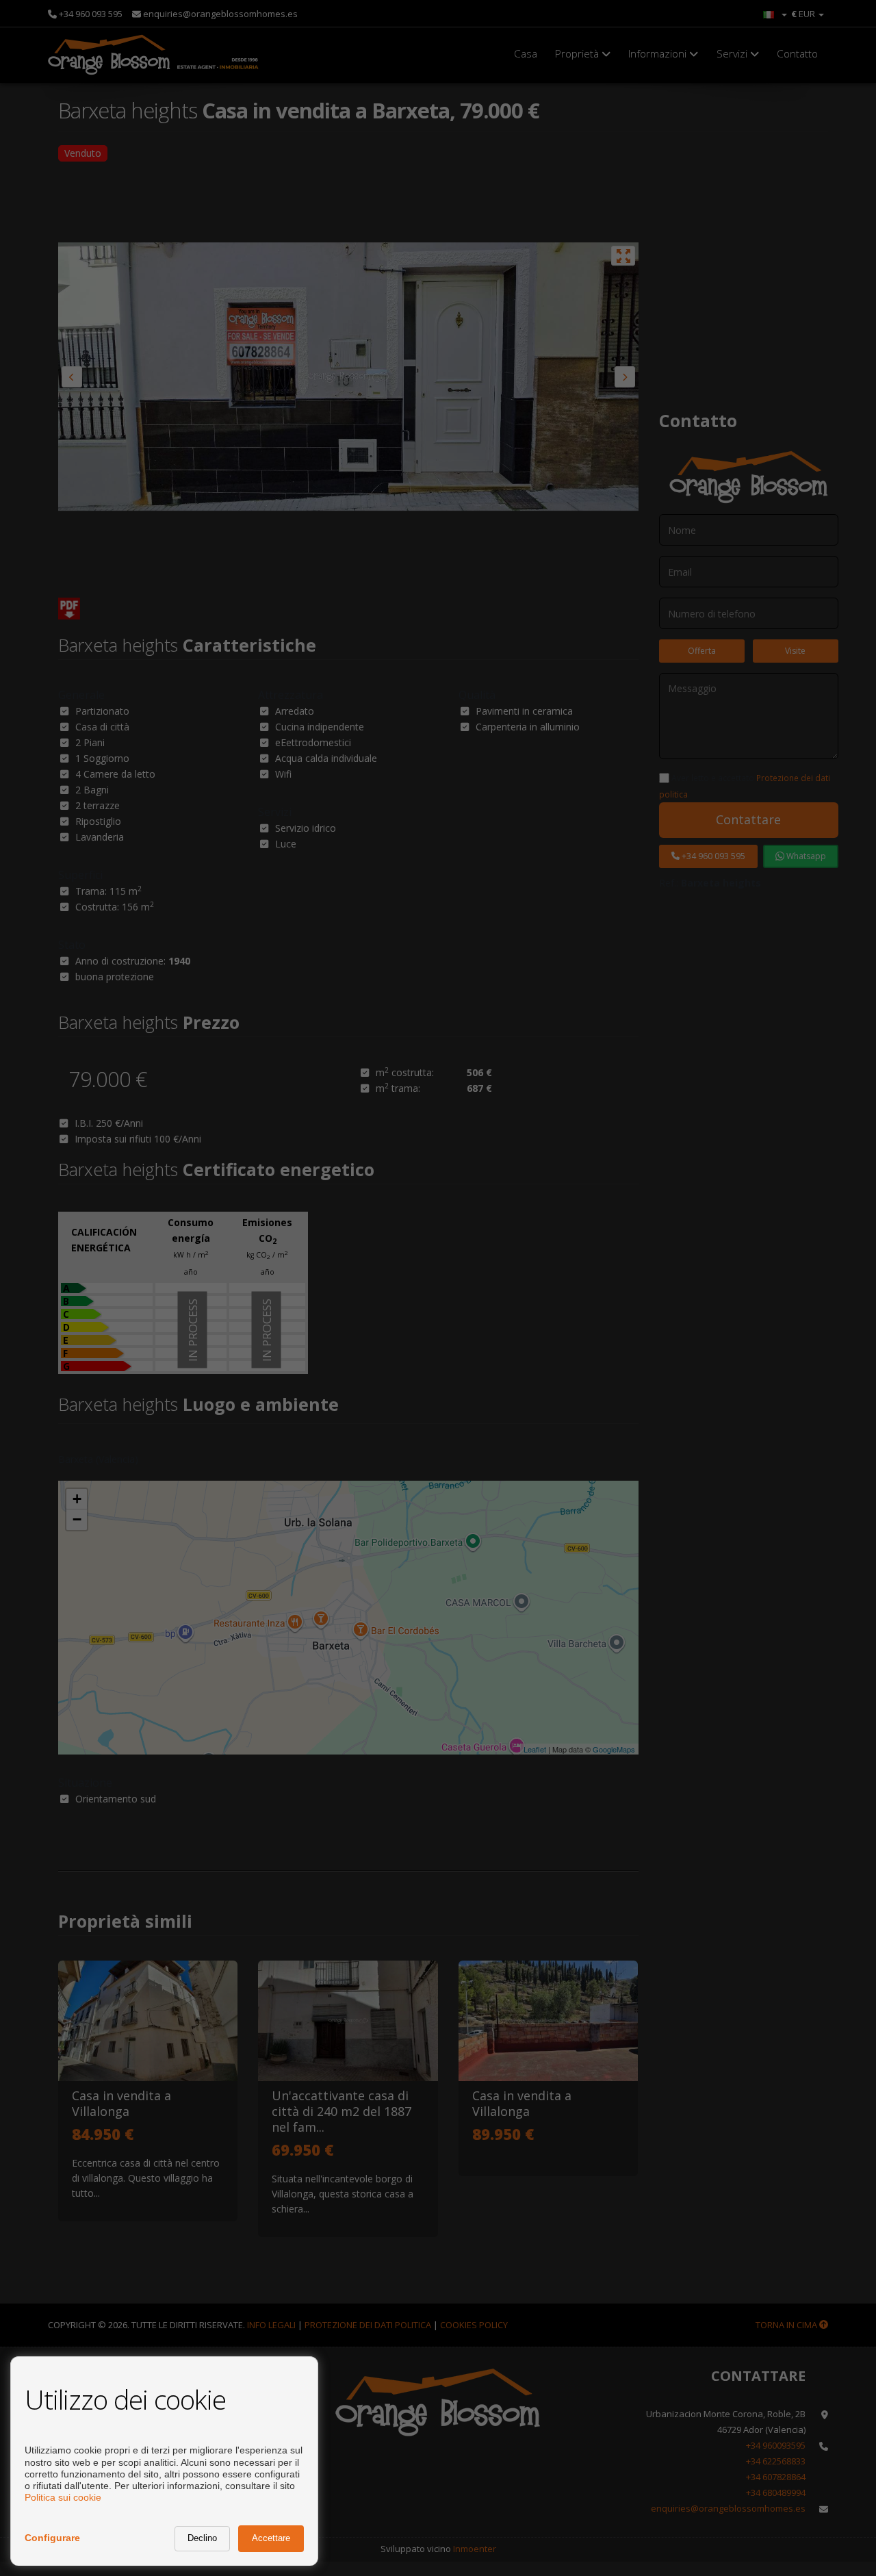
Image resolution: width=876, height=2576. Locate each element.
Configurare (52, 2538)
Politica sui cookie (63, 2497)
